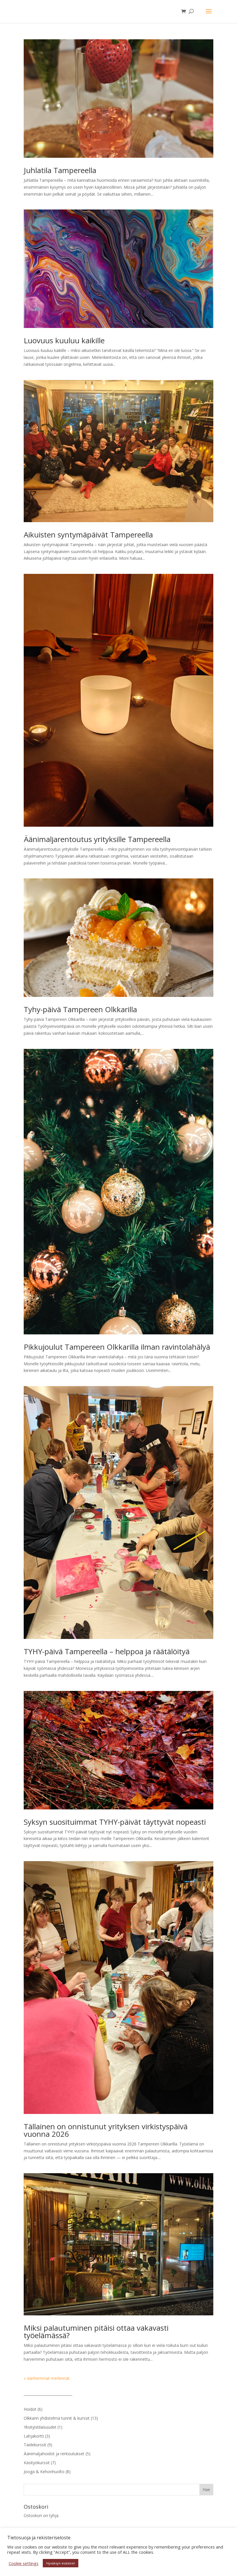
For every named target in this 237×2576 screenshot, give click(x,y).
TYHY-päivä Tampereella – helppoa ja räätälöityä (107, 1651)
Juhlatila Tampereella (60, 170)
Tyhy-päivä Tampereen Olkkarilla (80, 1009)
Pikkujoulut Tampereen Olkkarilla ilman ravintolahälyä (117, 1347)
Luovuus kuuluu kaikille (64, 340)
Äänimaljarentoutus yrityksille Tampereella (97, 839)
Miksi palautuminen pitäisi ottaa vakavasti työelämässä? (96, 2332)
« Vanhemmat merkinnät (47, 2378)
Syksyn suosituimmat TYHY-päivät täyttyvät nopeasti (115, 1822)
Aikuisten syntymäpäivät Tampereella (88, 535)
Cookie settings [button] (24, 2563)
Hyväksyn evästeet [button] (61, 2563)
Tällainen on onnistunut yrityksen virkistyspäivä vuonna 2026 (106, 2130)
